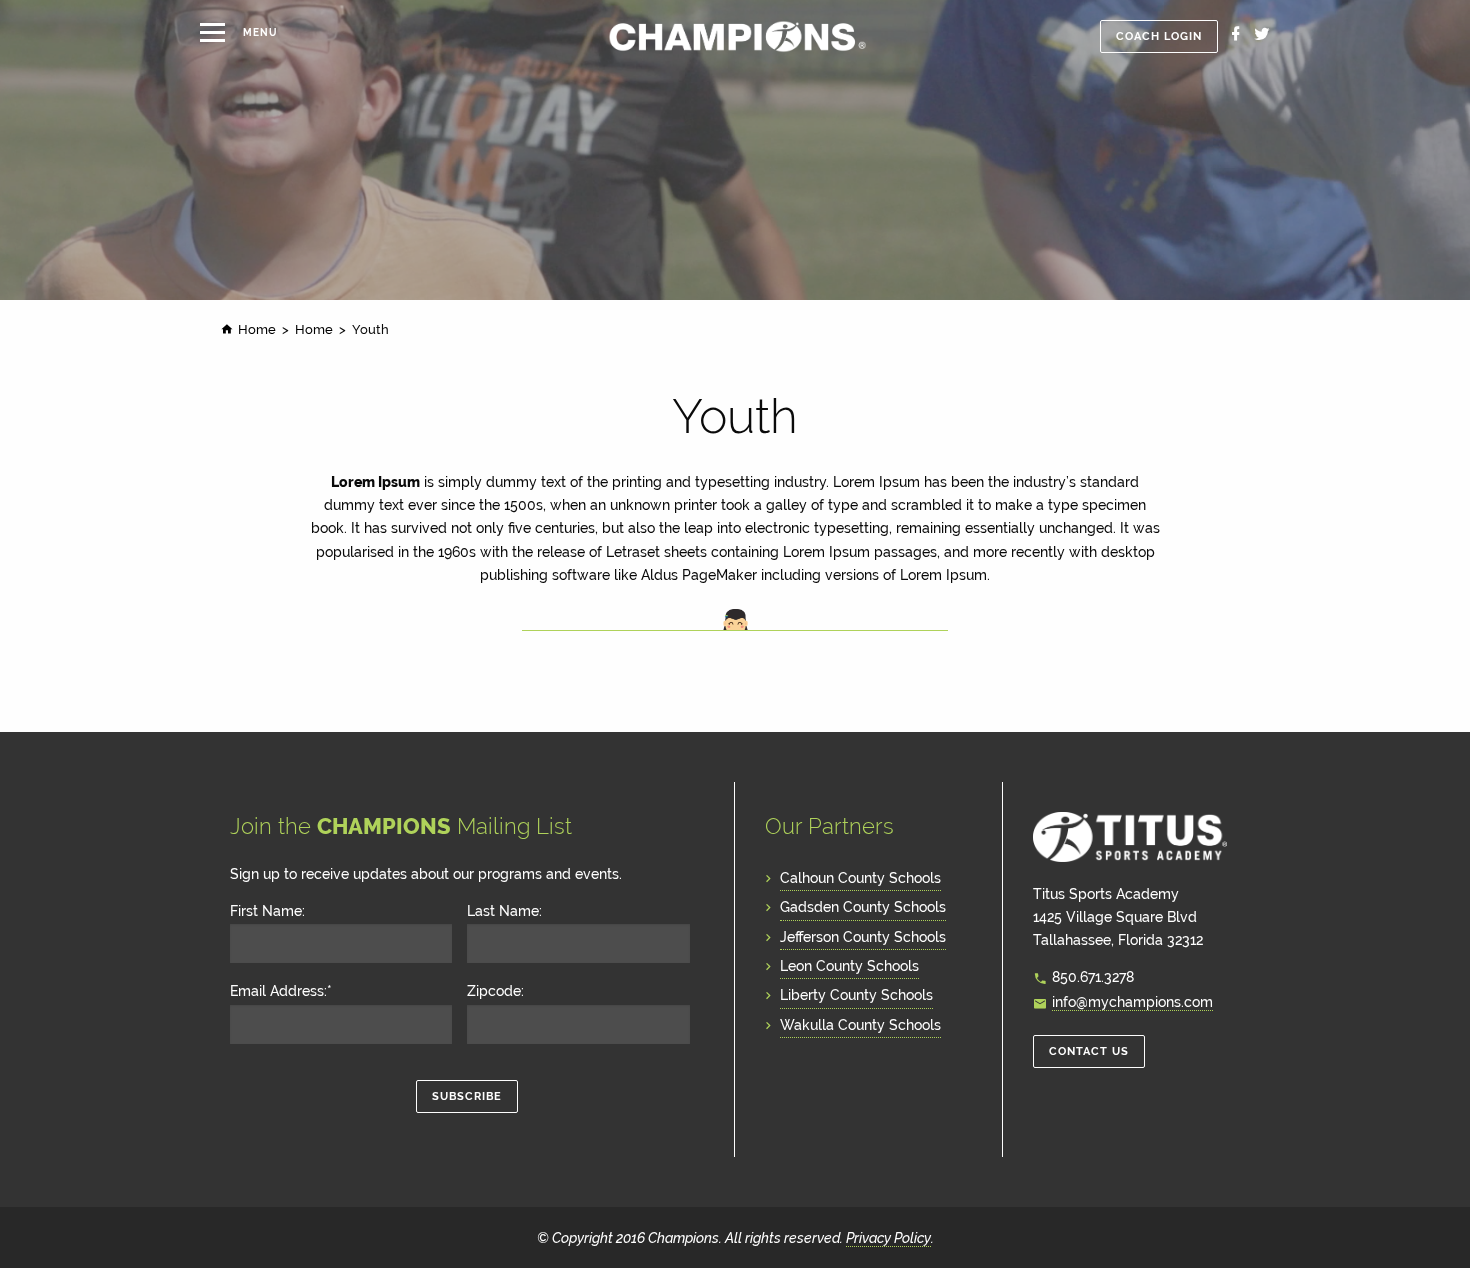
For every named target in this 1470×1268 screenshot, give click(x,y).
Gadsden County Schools (863, 906)
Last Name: (504, 911)
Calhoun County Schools (860, 877)
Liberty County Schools (856, 994)
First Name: (267, 911)
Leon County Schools (849, 965)
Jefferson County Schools (863, 936)
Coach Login (1159, 36)
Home (257, 329)
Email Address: (281, 991)
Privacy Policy (888, 1237)
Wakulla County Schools (860, 1024)
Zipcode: (495, 991)
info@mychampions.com (1132, 1001)
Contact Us (1089, 1051)
